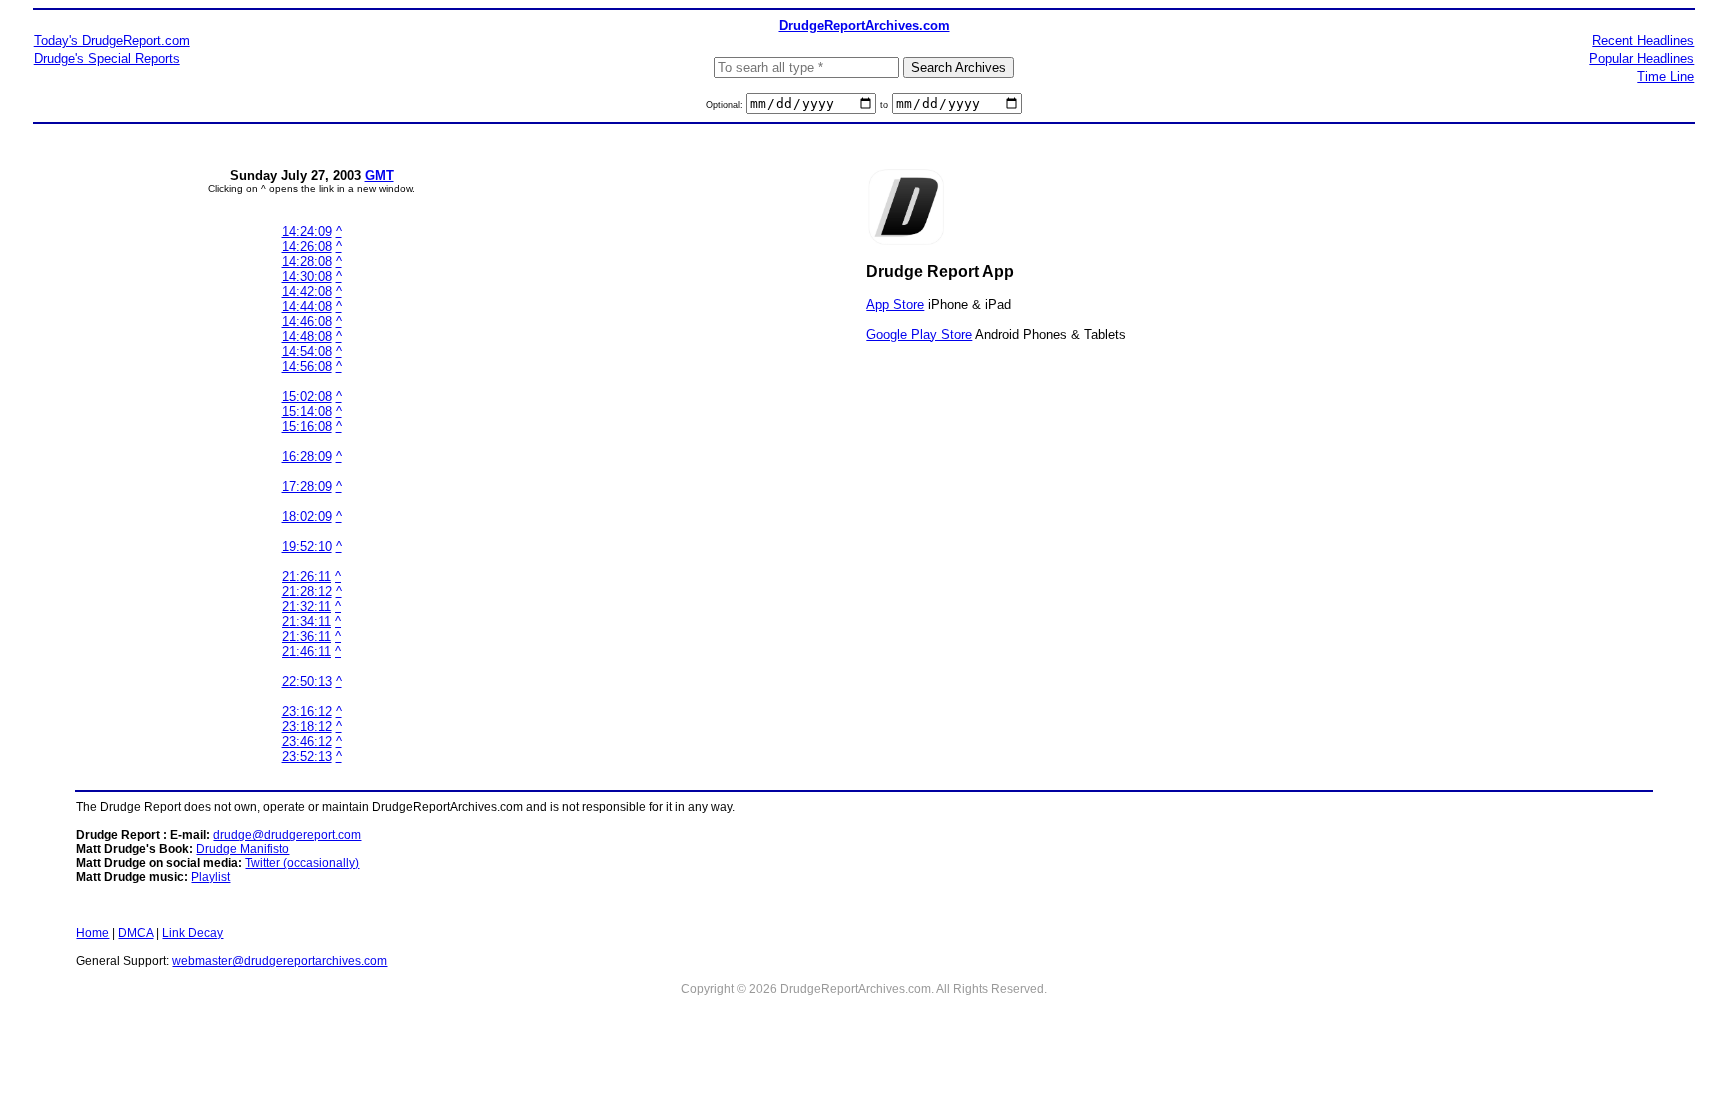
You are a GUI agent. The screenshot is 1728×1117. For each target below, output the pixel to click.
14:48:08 (307, 336)
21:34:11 (306, 621)
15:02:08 (307, 396)
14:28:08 (307, 261)
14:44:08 (307, 306)
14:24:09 (307, 231)
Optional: (726, 105)
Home (92, 933)
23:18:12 (307, 726)
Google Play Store (919, 334)
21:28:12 (307, 591)
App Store (895, 304)
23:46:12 (307, 741)
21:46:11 (306, 651)
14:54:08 (307, 351)
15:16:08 (307, 426)
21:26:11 (306, 576)
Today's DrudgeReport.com (112, 40)
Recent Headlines (1643, 40)
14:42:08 (307, 291)
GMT (379, 175)
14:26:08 (307, 246)
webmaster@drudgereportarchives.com (279, 961)
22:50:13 (307, 681)
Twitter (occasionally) (302, 863)
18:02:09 (307, 516)
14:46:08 (307, 321)
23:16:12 (307, 711)
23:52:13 (307, 756)
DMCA (135, 933)
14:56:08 (307, 366)
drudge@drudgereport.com (287, 835)
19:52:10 (307, 546)
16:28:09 (307, 456)
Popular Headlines (1641, 58)
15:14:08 (307, 411)
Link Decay (192, 933)
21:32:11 (306, 606)
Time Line (1665, 76)
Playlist (210, 877)
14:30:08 (307, 276)
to (884, 105)
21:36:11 (306, 636)
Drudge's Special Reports (107, 58)
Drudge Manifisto (242, 849)
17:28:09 (307, 486)
